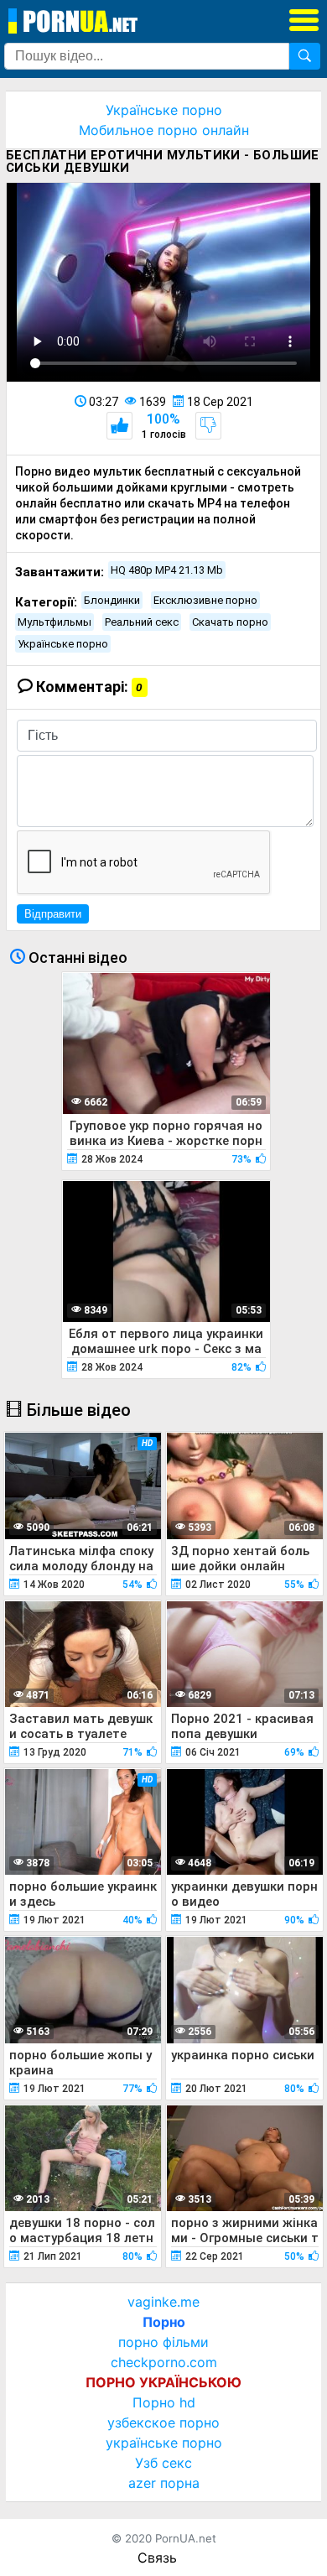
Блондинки (112, 600)
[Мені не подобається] (208, 426)
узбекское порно (163, 2422)
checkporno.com (164, 2362)
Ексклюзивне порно (205, 600)
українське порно (164, 2443)
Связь (157, 2558)
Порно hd (164, 2402)
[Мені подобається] (119, 426)
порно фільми (163, 2342)
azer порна (164, 2483)
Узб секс (163, 2463)
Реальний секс (142, 622)
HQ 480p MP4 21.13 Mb (167, 570)
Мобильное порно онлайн (164, 130)
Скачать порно (230, 622)
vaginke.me (163, 2302)
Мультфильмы (54, 622)
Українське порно (164, 110)
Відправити (53, 914)
